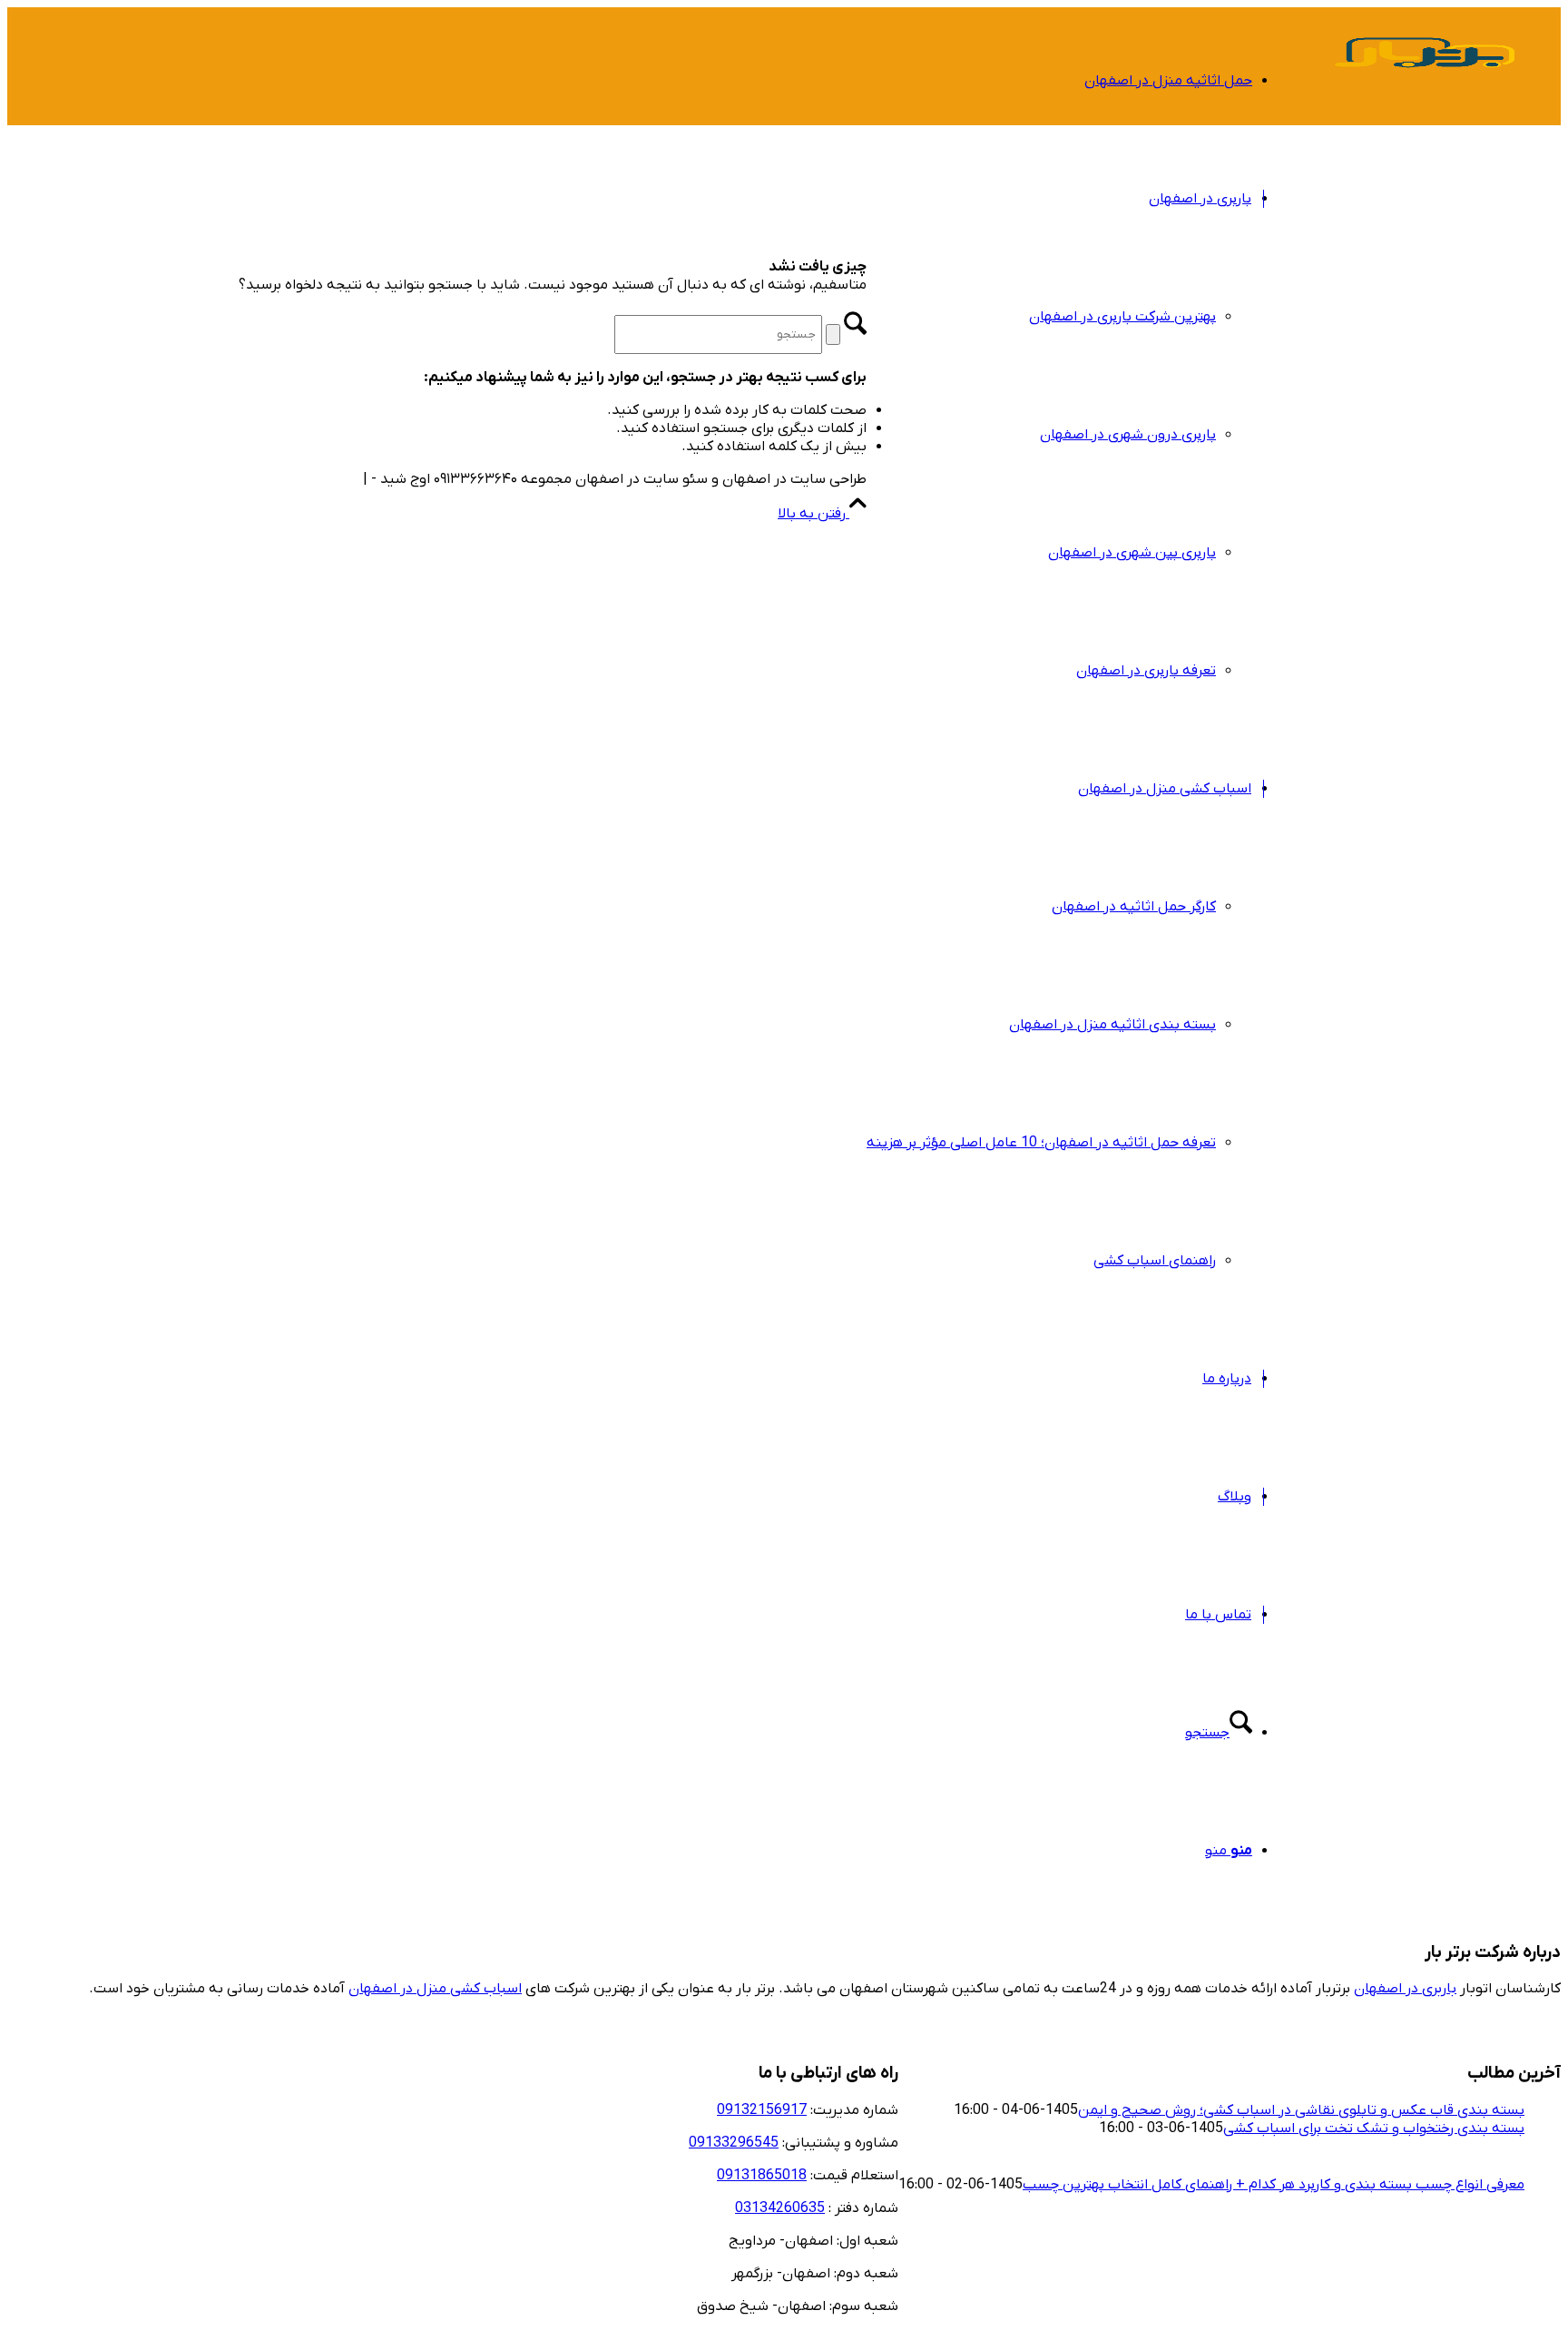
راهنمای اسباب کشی (1155, 1261)
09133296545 (734, 2143)
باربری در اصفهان (1405, 1989)
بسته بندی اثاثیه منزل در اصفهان (1112, 1025)
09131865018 (762, 2176)
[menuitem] (1059, 81)
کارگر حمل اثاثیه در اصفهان (1134, 907)
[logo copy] (1425, 94)
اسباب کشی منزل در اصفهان (435, 1989)
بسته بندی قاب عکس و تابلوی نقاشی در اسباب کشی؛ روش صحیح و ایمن (1301, 2110)
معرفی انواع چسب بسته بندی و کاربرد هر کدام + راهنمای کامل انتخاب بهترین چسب (1274, 2185)
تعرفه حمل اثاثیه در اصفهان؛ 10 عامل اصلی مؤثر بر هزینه (1041, 1143)
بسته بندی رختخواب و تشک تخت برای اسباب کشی (1374, 2128)
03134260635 (780, 2208)
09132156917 (762, 2110)
